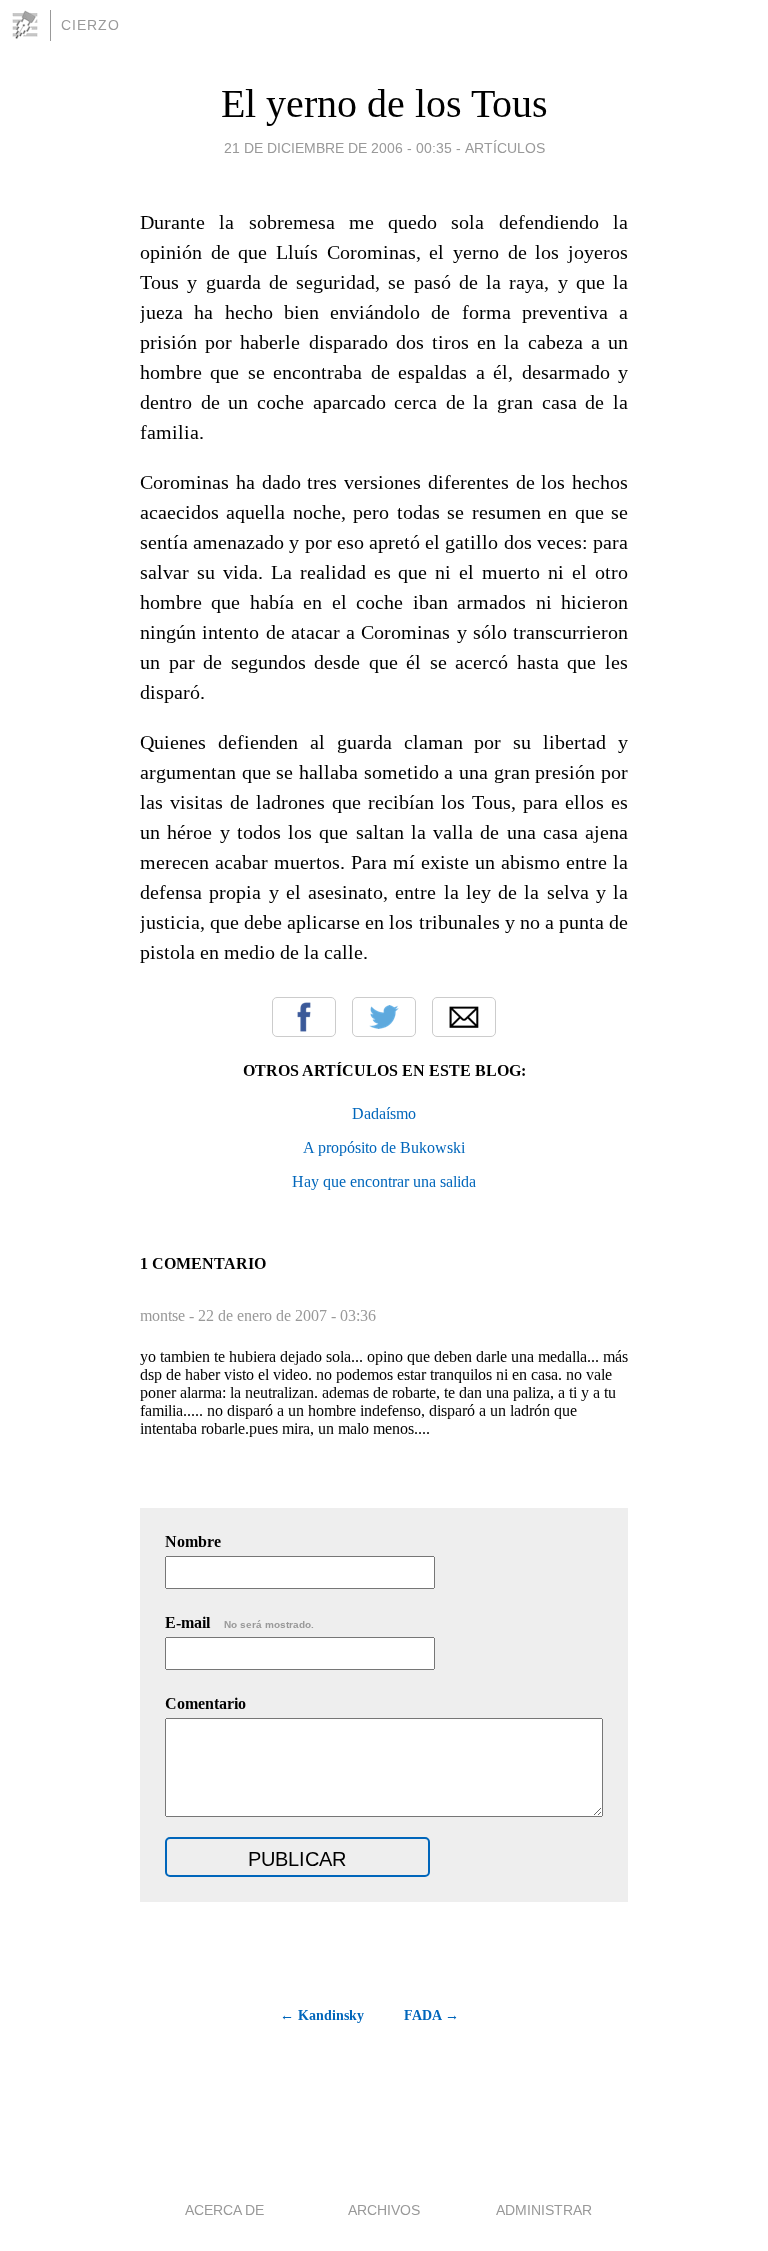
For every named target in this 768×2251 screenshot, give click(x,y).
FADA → (431, 2015)
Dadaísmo (384, 1113)
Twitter (384, 1017)
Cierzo (90, 25)
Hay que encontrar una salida (384, 1181)
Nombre (193, 1541)
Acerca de (224, 2210)
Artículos (505, 148)
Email (464, 1017)
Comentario (205, 1703)
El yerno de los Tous (384, 103)
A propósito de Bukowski (384, 1147)
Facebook (304, 1017)
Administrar (544, 2210)
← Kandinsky (322, 2015)
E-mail (239, 1622)
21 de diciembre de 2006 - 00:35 (338, 148)
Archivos (384, 2210)
